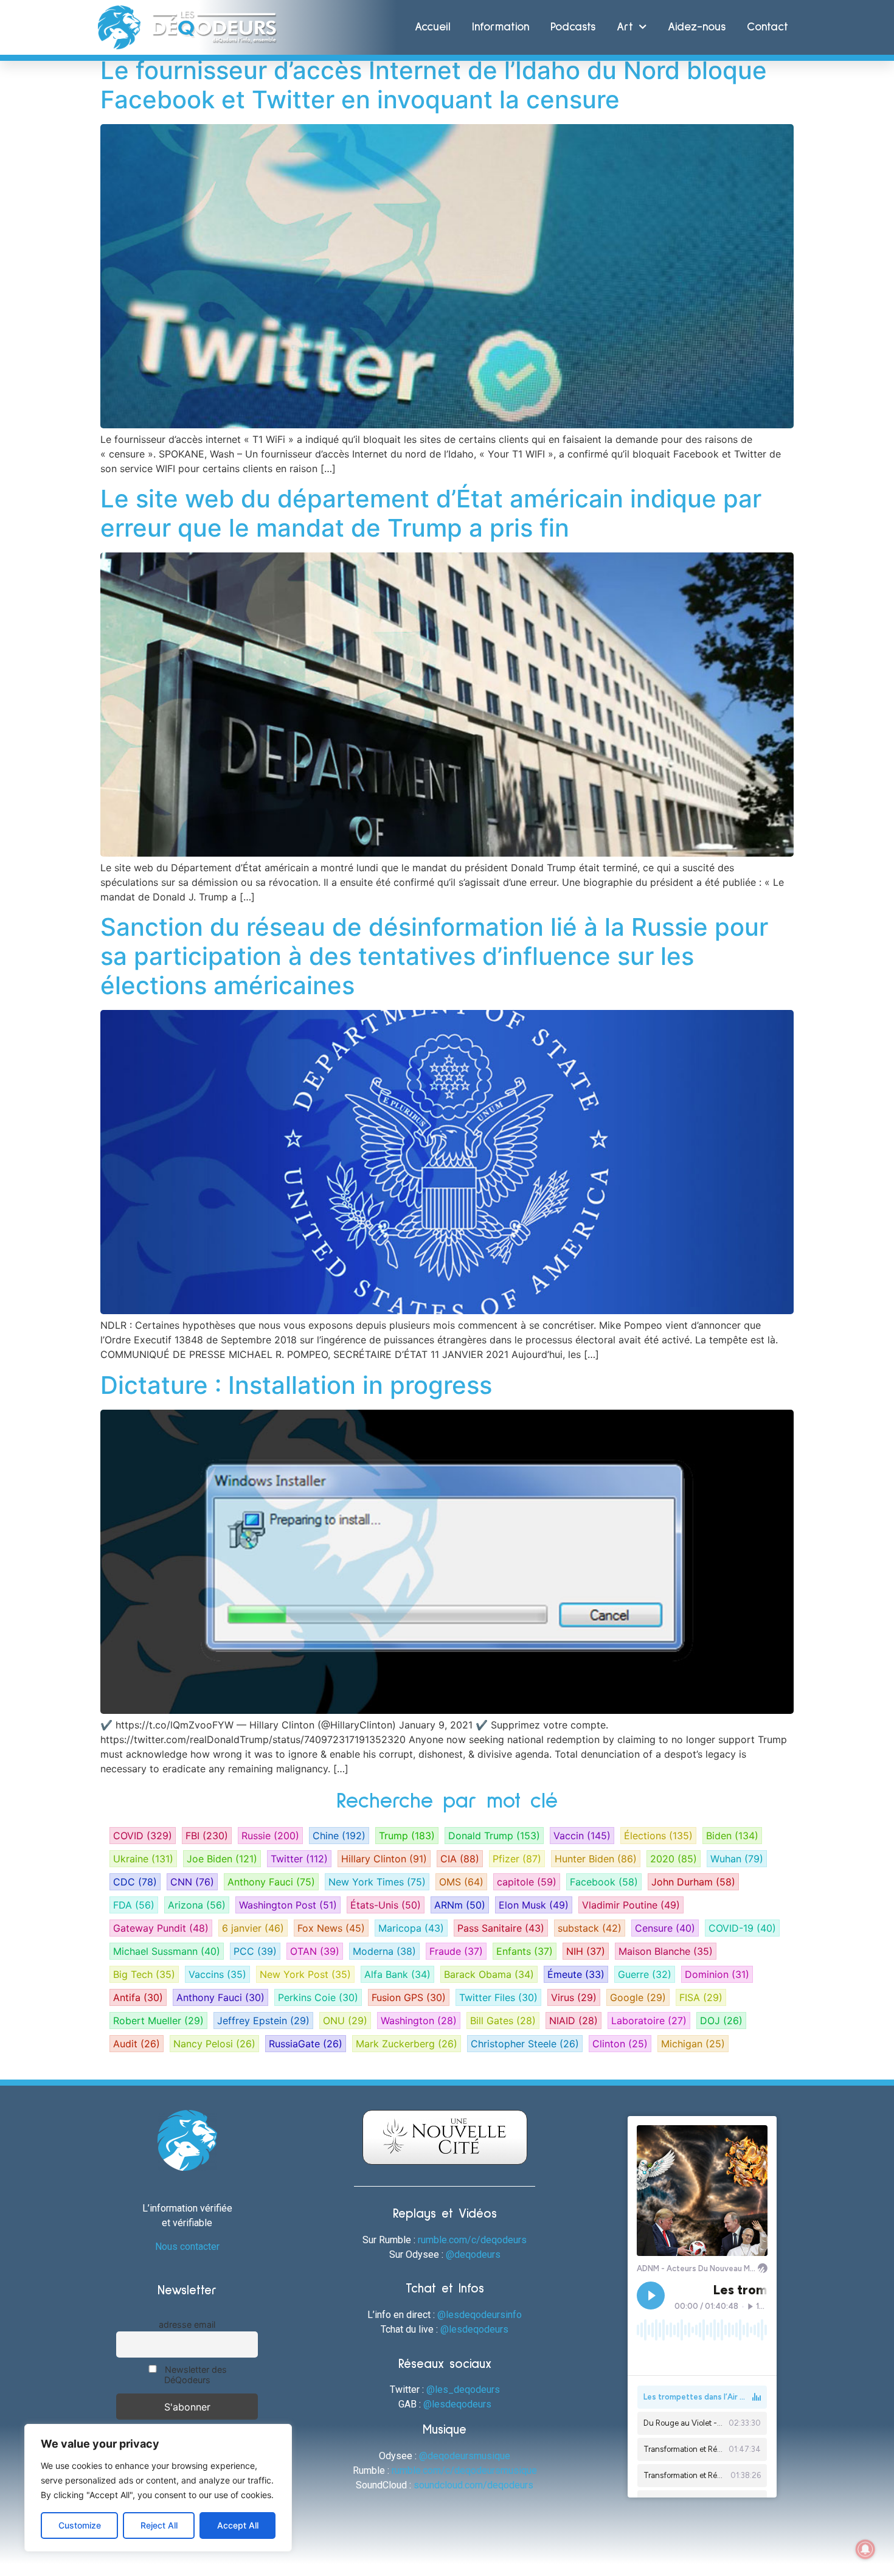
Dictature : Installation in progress (296, 1385)
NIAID (573, 2021)
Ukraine (143, 1859)
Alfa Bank (397, 1974)
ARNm (460, 1905)
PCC (255, 1951)
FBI (207, 1836)
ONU (345, 2021)
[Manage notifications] (865, 2549)
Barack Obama (489, 1974)
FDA (134, 1905)
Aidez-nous (697, 27)
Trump (407, 1836)
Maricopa (411, 1928)
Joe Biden (222, 1859)
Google (638, 1997)
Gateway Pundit (161, 1928)
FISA (701, 1997)
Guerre (645, 1974)
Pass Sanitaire (501, 1928)
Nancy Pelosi (214, 2044)
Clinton (620, 2044)
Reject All (159, 2525)
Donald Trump (494, 1836)
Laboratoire (649, 2021)
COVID (143, 1836)
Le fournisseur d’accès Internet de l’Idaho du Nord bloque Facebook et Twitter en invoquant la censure (434, 85)
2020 (674, 1859)
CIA (460, 1859)
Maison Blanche (666, 1951)
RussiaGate (306, 2044)
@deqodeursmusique (465, 2456)
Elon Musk (534, 1905)
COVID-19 (742, 1928)
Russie (270, 1836)
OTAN (315, 1951)
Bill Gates (503, 2021)
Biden (732, 1836)
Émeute (576, 1974)
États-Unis (386, 1905)
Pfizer (517, 1859)
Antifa (138, 1997)
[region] (158, 2488)
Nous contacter (187, 2247)
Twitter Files (498, 1997)
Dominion (717, 1974)
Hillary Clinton (384, 1859)
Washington (419, 2021)
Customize (80, 2525)
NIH (586, 1951)
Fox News (331, 1928)
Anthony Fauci (271, 1882)
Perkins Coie (318, 1997)
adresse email (187, 2324)
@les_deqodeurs (463, 2390)
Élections (658, 1836)
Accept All (238, 2525)
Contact (768, 27)
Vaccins (217, 1974)
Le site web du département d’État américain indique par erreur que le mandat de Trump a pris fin (431, 513)
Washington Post (288, 1905)
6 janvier (253, 1928)
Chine (339, 1836)
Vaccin (582, 1836)
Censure (665, 1928)
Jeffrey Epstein (263, 2021)
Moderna (384, 1951)
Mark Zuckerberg (407, 2044)
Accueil (433, 27)
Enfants (525, 1951)
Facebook (604, 1882)
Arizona (197, 1905)
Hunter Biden (596, 1859)
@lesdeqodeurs (474, 2329)
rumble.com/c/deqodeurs (472, 2240)
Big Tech (144, 1974)
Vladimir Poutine (631, 1905)
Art (625, 27)
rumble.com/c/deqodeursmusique (464, 2470)
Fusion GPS (409, 1997)
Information (501, 27)
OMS (461, 1882)
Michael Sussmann (167, 1951)
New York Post (305, 1974)
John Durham (693, 1882)
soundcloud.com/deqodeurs (473, 2485)
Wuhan (737, 1859)
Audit (137, 2044)
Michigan (693, 2044)
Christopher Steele (525, 2044)
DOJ (721, 2021)
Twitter (299, 1859)
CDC (135, 1882)
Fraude (456, 1951)
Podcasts (573, 27)
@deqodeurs (473, 2254)
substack (590, 1928)
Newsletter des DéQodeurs (195, 2375)
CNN (192, 1882)
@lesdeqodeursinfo (480, 2315)
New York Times (377, 1882)
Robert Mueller (158, 2021)
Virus (574, 1997)
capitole (527, 1882)
